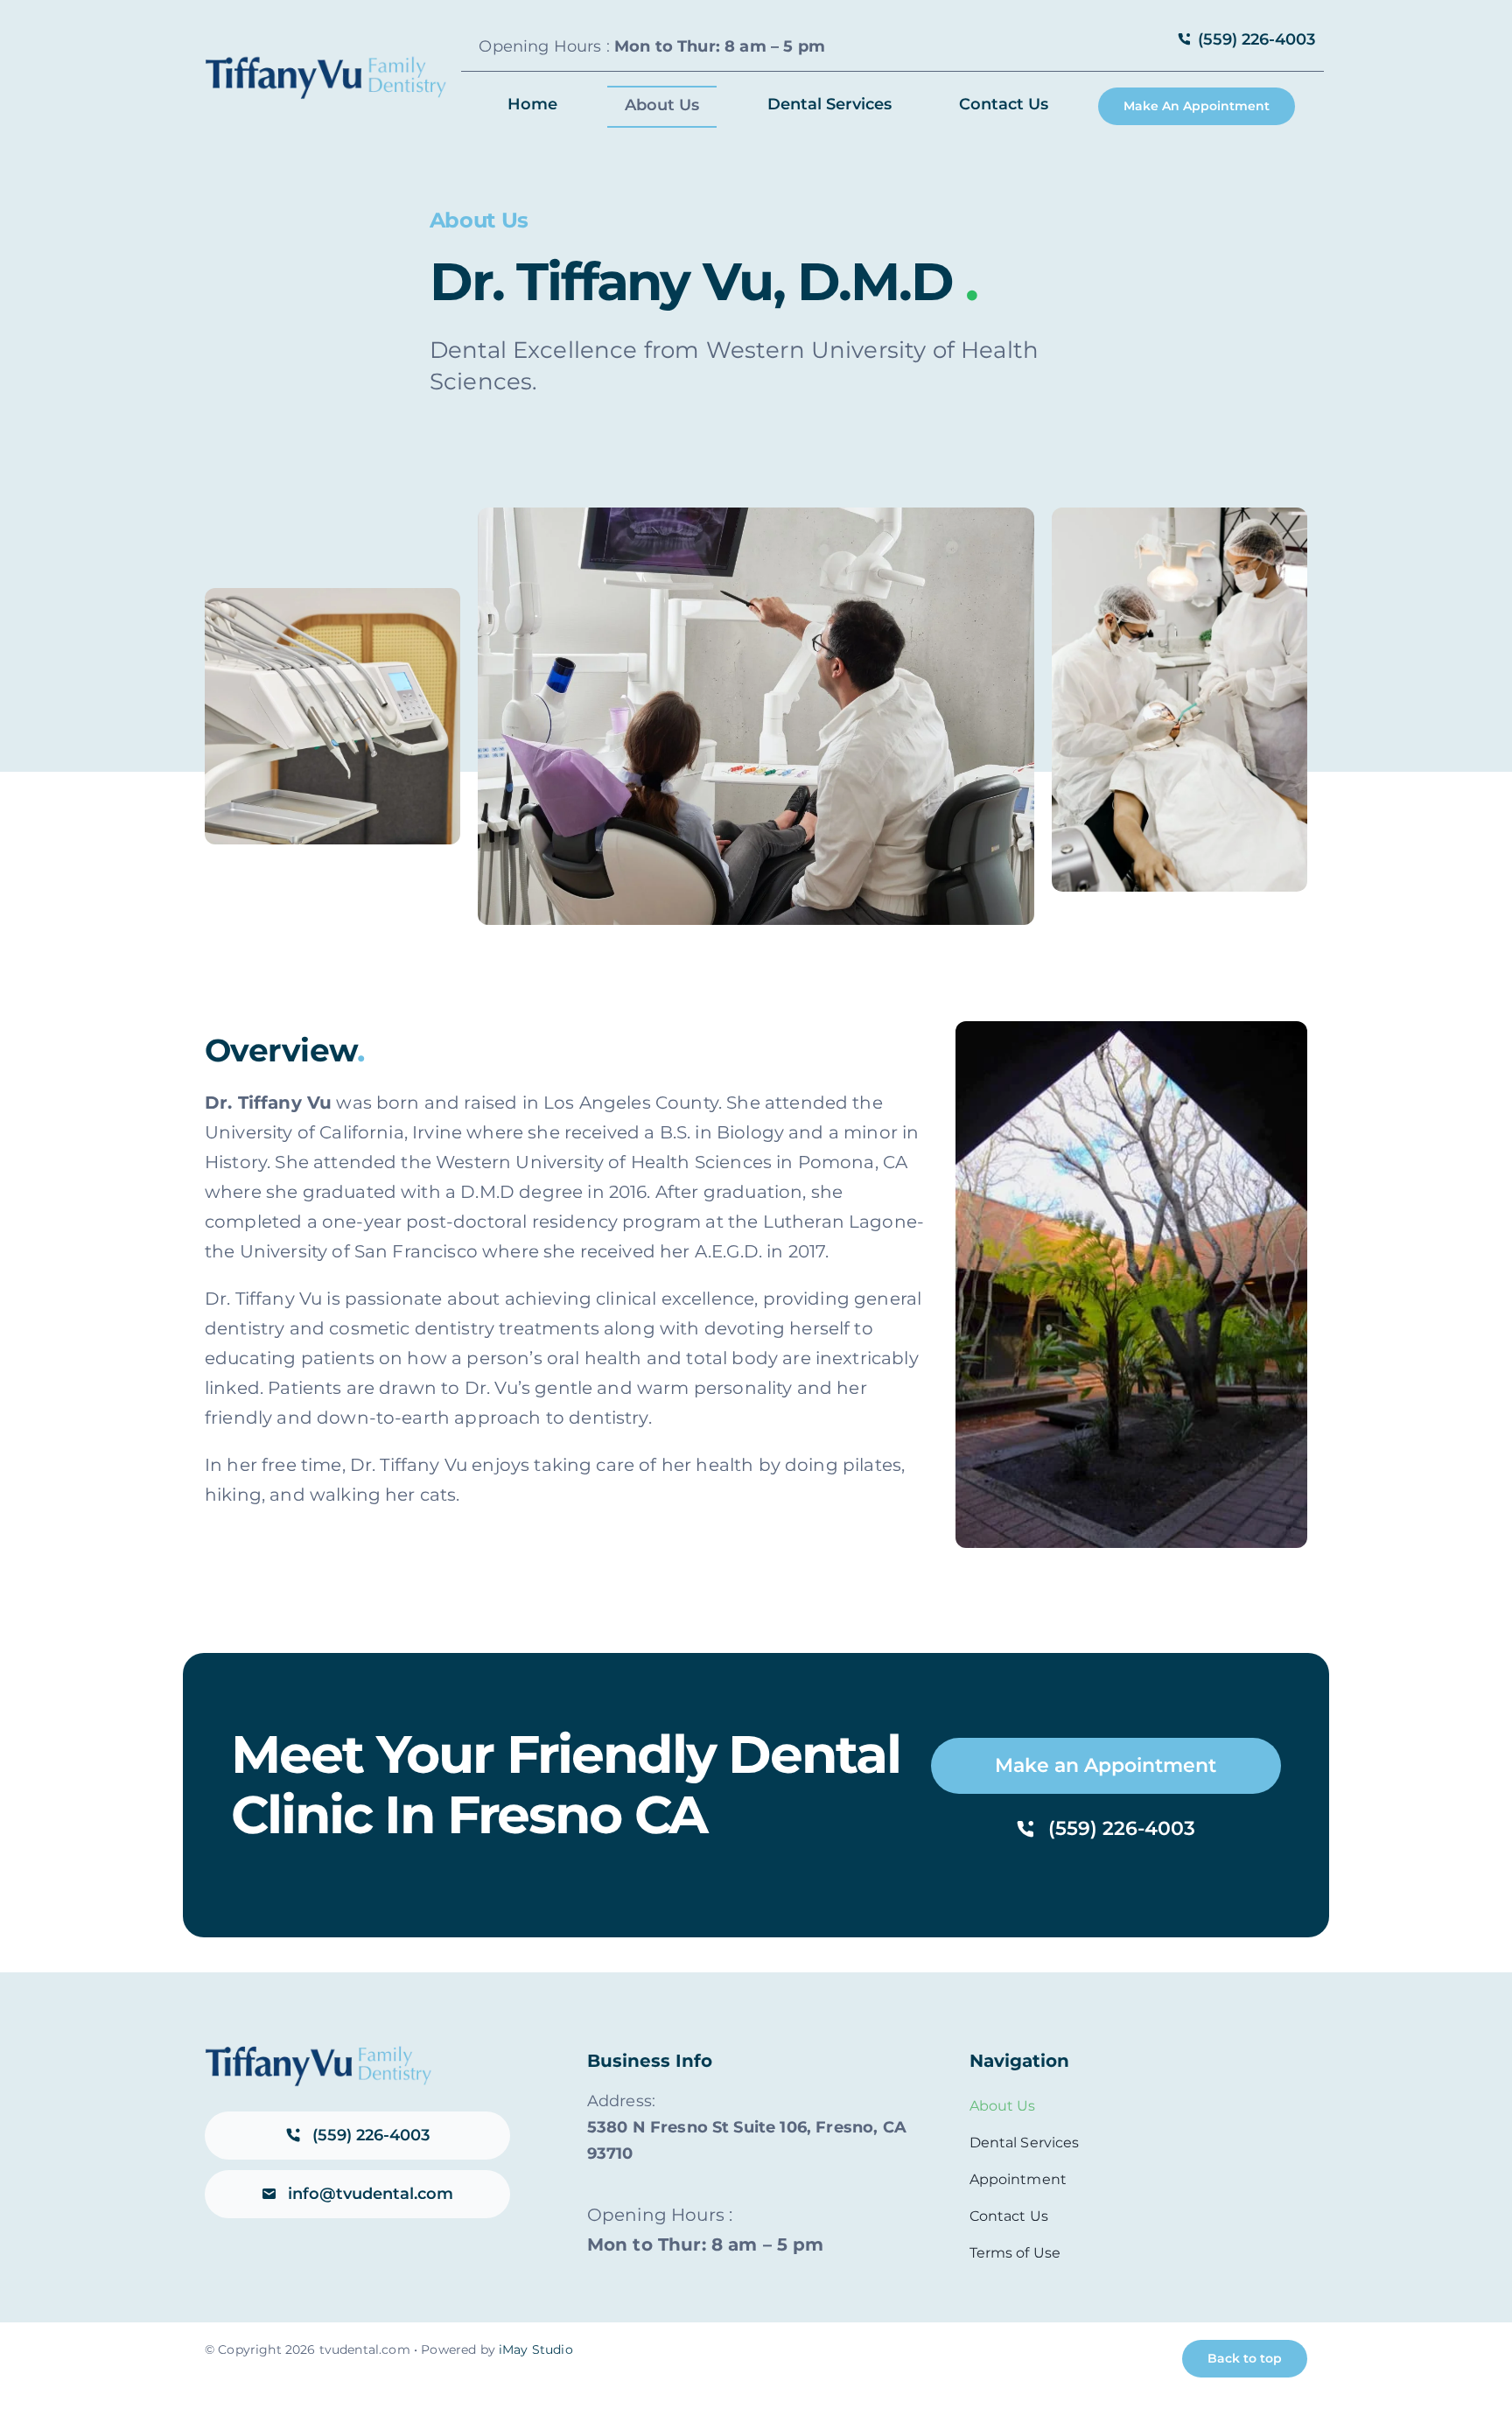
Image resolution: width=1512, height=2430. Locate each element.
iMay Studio (536, 2349)
